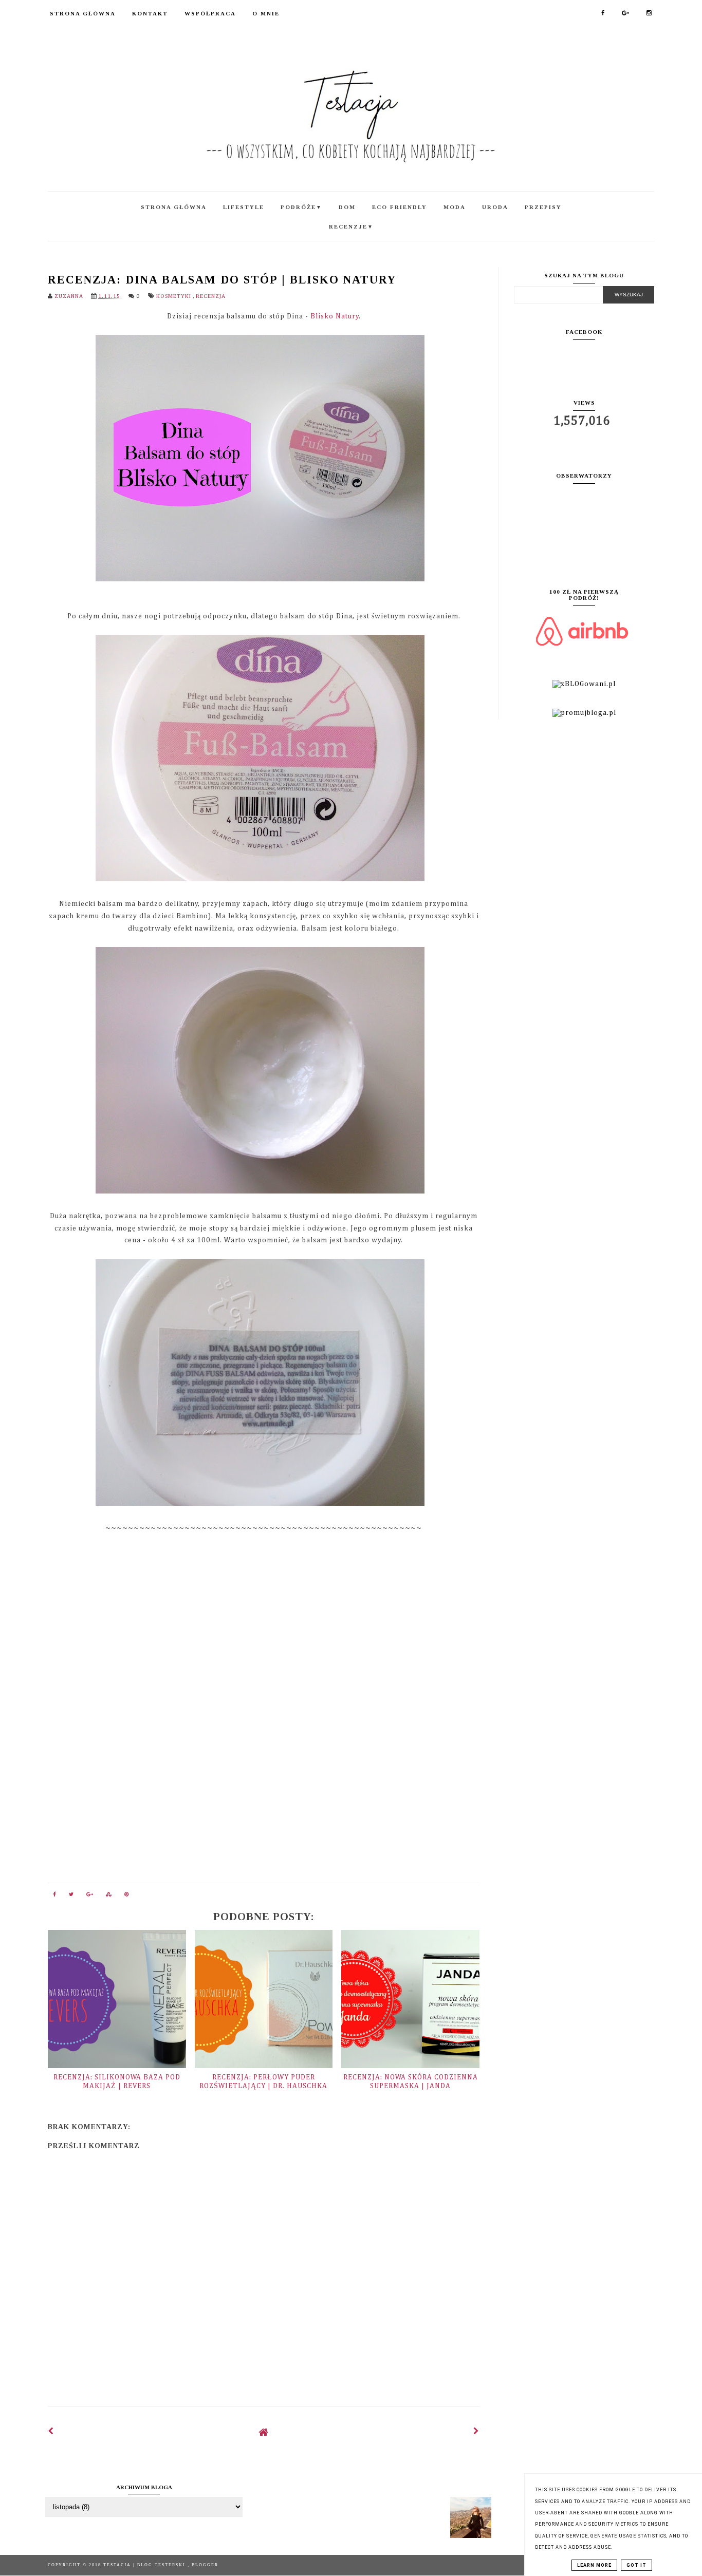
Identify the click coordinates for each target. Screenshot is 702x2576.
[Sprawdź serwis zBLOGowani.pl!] (584, 684)
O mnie (266, 13)
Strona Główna (83, 13)
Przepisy (543, 207)
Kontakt (150, 13)
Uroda (495, 207)
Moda (455, 207)
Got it (636, 2565)
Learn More (594, 2565)
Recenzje (351, 226)
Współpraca (210, 13)
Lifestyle (244, 207)
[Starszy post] (476, 2432)
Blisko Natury (335, 316)
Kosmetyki (174, 296)
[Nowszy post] (51, 2432)
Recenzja (211, 296)
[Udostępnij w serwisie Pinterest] (127, 1897)
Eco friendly (400, 207)
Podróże (301, 207)
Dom (347, 207)
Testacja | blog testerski (145, 2565)
